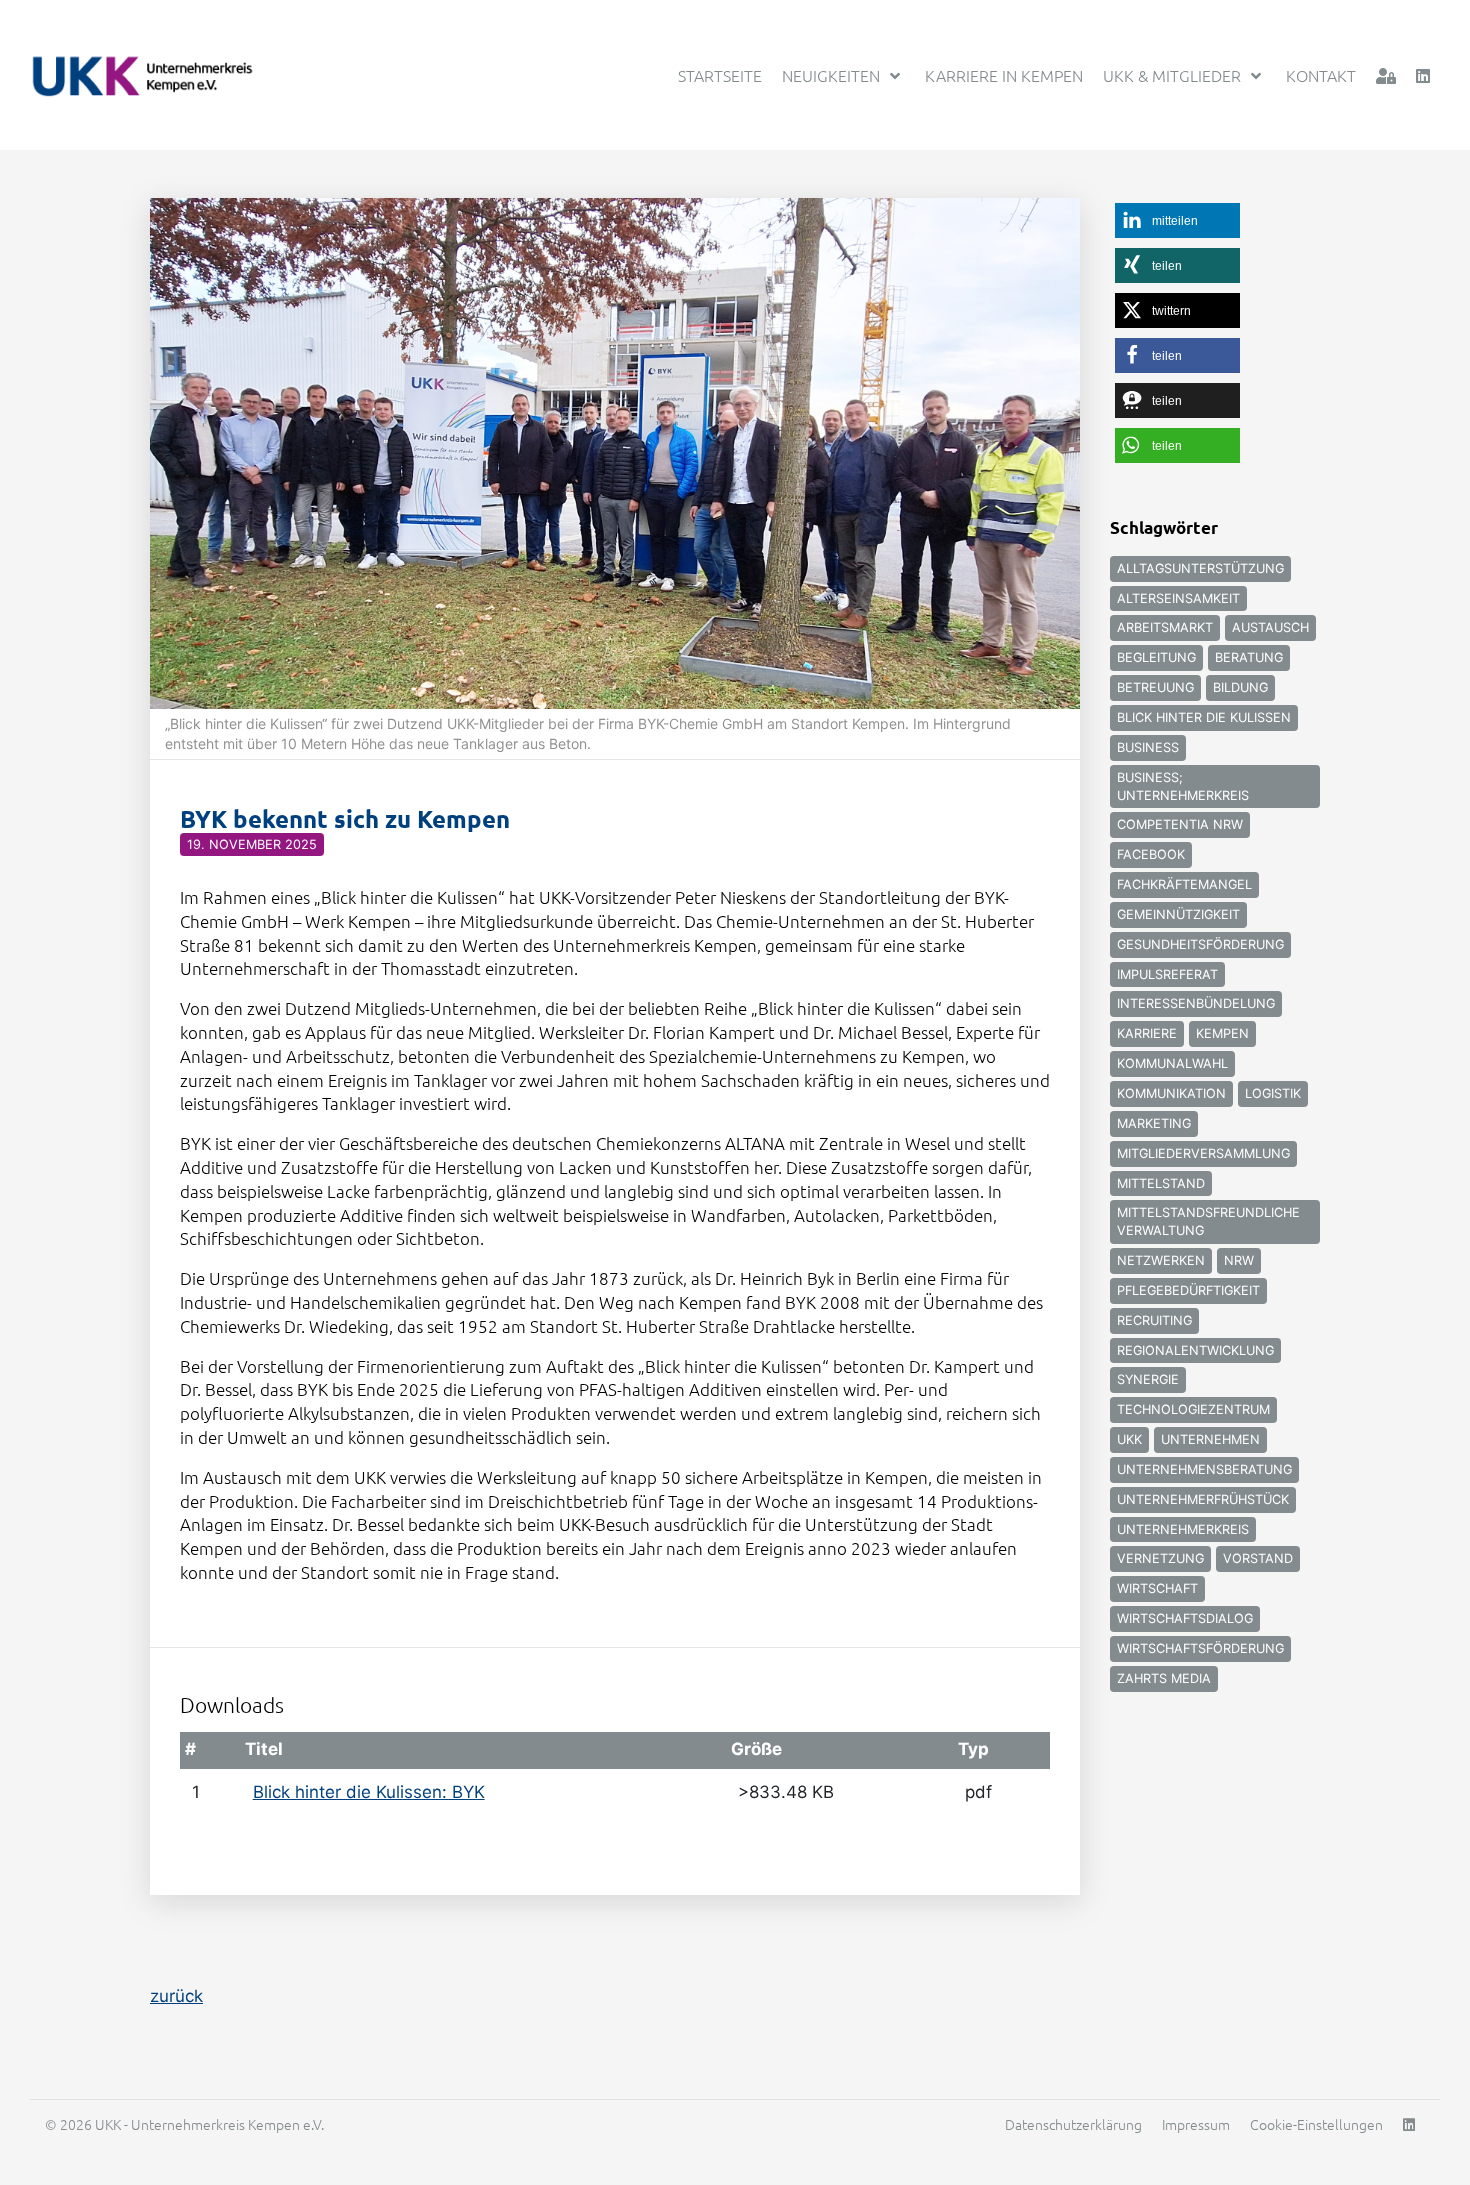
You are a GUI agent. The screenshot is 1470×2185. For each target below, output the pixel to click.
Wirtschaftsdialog (1185, 1618)
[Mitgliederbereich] (1386, 75)
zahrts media (1164, 1678)
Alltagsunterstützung (1200, 568)
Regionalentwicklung (1195, 1350)
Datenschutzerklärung (1073, 2124)
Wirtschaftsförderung (1200, 1648)
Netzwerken (1161, 1260)
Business (1148, 747)
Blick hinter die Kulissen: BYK (369, 1792)
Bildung (1240, 687)
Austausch (1270, 627)
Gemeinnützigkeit (1178, 914)
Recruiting (1154, 1320)
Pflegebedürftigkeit (1188, 1290)
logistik (1273, 1093)
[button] (1177, 220)
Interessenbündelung (1196, 1003)
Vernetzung (1160, 1558)
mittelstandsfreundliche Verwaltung (1208, 1221)
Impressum (1196, 2124)
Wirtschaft (1157, 1588)
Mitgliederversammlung (1203, 1153)
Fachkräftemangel (1184, 884)
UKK (1129, 1439)
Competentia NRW (1180, 824)
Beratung (1249, 657)
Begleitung (1156, 657)
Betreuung (1155, 687)
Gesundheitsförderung (1200, 944)
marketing (1154, 1123)
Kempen (1222, 1033)
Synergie (1148, 1379)
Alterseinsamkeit (1178, 598)
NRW (1239, 1260)
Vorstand (1258, 1558)
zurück (176, 1996)
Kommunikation (1171, 1093)
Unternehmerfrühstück (1203, 1499)
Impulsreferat (1167, 974)
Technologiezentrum (1193, 1409)
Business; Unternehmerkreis (1183, 786)
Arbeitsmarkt (1165, 627)
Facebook (1151, 854)
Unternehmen (1210, 1439)
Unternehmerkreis (1183, 1529)
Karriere (1147, 1033)
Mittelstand (1161, 1183)
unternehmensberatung (1204, 1469)
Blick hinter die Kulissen (1204, 717)
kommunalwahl (1172, 1063)
